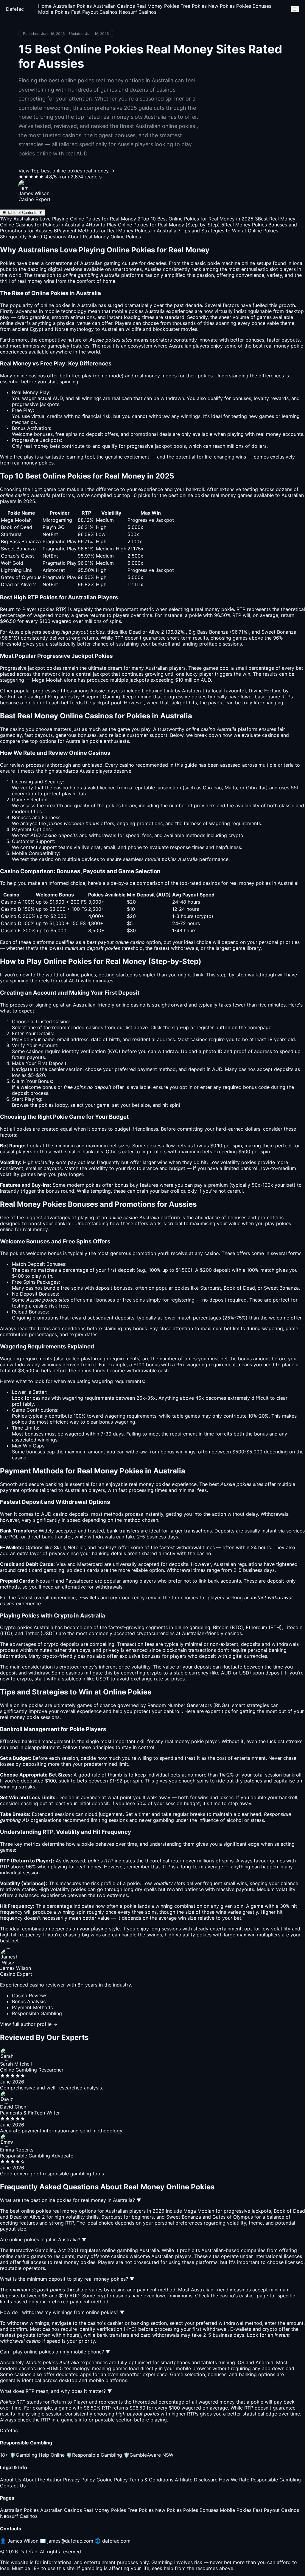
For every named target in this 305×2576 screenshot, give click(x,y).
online (123, 1005)
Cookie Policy (112, 2480)
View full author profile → (29, 2024)
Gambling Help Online (37, 2455)
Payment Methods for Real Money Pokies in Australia (115, 231)
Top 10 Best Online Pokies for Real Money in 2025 (196, 219)
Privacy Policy (79, 2480)
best (214, 1484)
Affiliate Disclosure (196, 2480)
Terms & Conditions (151, 2480)
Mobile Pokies (54, 12)
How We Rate (234, 2480)
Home (45, 6)
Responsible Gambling (94, 2455)
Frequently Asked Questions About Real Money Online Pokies (70, 237)
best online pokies (189, 495)
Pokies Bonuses (254, 6)
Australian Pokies (72, 6)
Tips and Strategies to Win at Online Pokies (228, 231)
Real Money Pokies (158, 6)
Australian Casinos (114, 6)
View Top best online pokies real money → (67, 171)
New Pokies (221, 6)
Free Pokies (194, 6)
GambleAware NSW (148, 2455)
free (76, 376)
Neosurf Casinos (138, 12)
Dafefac (15, 9)
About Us (11, 2480)
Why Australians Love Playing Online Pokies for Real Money (68, 219)
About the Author (42, 2480)
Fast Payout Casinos (94, 12)
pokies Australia (147, 311)
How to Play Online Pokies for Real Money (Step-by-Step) (153, 225)
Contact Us (13, 2486)
